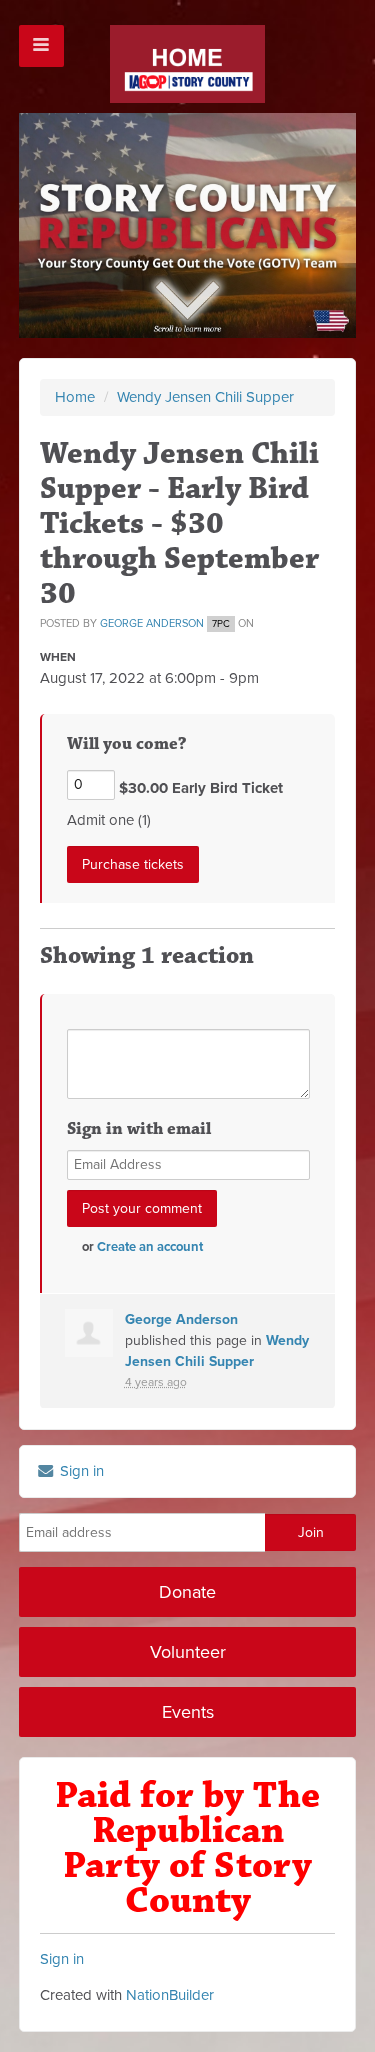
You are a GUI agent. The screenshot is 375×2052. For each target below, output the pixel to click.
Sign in (80, 1471)
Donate (187, 1592)
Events (188, 1712)
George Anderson (152, 623)
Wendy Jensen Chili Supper (205, 397)
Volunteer (188, 1652)
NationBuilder (170, 1995)
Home (75, 397)
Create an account (150, 1247)
